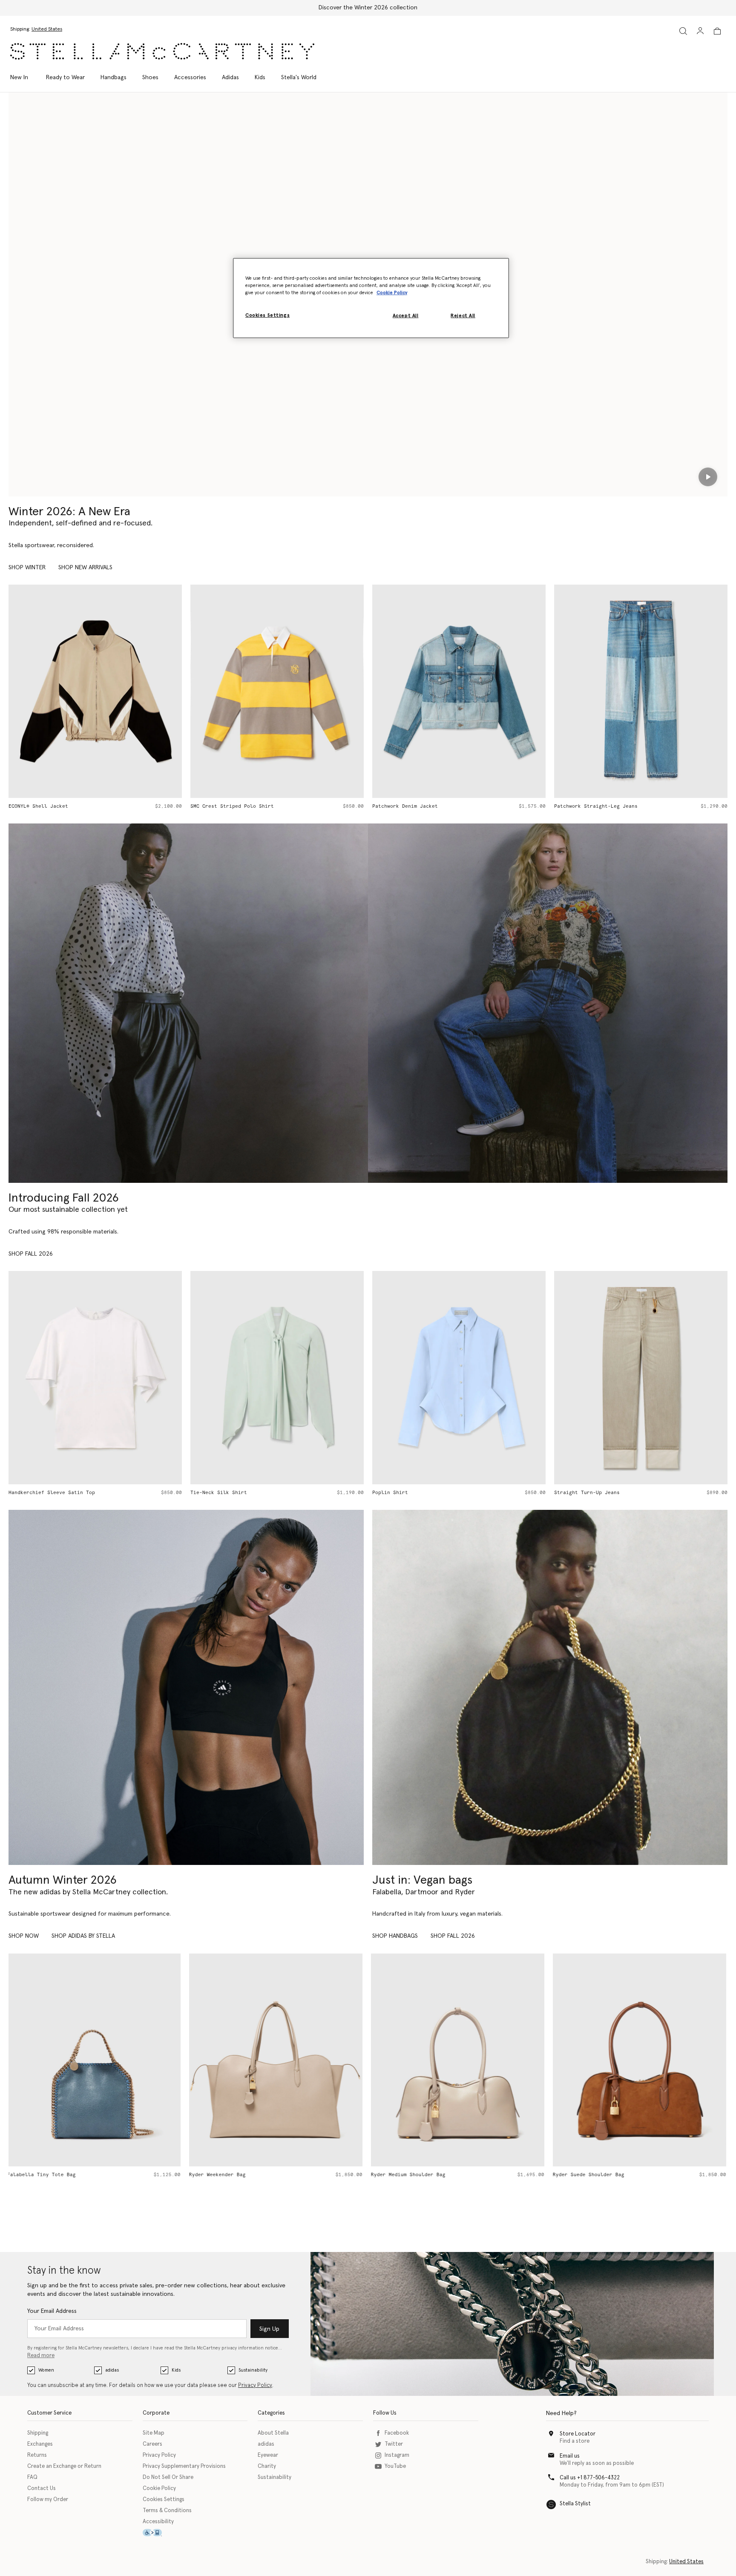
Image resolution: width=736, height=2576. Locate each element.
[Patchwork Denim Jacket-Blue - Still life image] (278, 691)
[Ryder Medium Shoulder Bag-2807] (277, 2060)
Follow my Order (48, 2500)
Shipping (38, 2433)
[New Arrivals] (550, 1687)
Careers (152, 2444)
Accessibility (158, 2522)
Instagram (397, 2455)
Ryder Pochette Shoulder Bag (594, 2175)
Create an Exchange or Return (64, 2466)
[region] (371, 298)
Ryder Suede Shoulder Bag (408, 2175)
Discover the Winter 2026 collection (368, 8)
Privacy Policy (255, 2385)
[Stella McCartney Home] (162, 51)
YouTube (395, 2466)
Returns (37, 2455)
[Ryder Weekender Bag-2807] (95, 2060)
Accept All (406, 316)
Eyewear (268, 2455)
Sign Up (269, 2329)
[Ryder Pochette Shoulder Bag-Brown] (641, 2060)
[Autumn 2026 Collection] (188, 1003)
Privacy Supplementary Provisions (184, 2466)
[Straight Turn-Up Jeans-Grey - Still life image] (460, 1378)
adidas (112, 2370)
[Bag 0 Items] (717, 31)
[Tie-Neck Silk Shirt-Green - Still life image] (96, 1378)
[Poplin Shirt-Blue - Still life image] (278, 1378)
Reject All (463, 316)
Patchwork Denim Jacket (224, 806)
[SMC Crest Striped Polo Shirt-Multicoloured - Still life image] (96, 691)
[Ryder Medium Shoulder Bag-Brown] (459, 2060)
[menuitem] (24, 77)
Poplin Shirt (209, 1493)
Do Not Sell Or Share (168, 2477)
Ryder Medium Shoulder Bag (228, 2175)
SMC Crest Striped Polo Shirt (51, 806)
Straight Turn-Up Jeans (406, 1493)
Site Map (154, 2433)
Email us (570, 2456)
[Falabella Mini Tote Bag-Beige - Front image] (642, 1378)
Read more (41, 2356)
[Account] (700, 31)
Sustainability (253, 2370)
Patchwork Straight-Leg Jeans (415, 806)
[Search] (683, 31)
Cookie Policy (159, 2489)
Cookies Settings (164, 2500)
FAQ (32, 2477)
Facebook (397, 2433)
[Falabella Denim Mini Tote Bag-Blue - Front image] (642, 691)
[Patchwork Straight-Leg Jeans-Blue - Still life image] (460, 691)
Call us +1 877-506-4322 (590, 2478)
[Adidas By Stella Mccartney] (186, 1687)
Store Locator (578, 2434)
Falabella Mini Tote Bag (589, 1493)
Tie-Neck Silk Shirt (38, 1493)
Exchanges (40, 2444)
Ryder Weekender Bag (37, 2175)
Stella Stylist (575, 2504)
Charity (267, 2466)
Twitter (394, 2444)
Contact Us (42, 2489)
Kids (176, 2370)
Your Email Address (52, 2311)
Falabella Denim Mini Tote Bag (598, 806)
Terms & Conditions (167, 2511)
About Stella (273, 2433)
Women (46, 2370)
